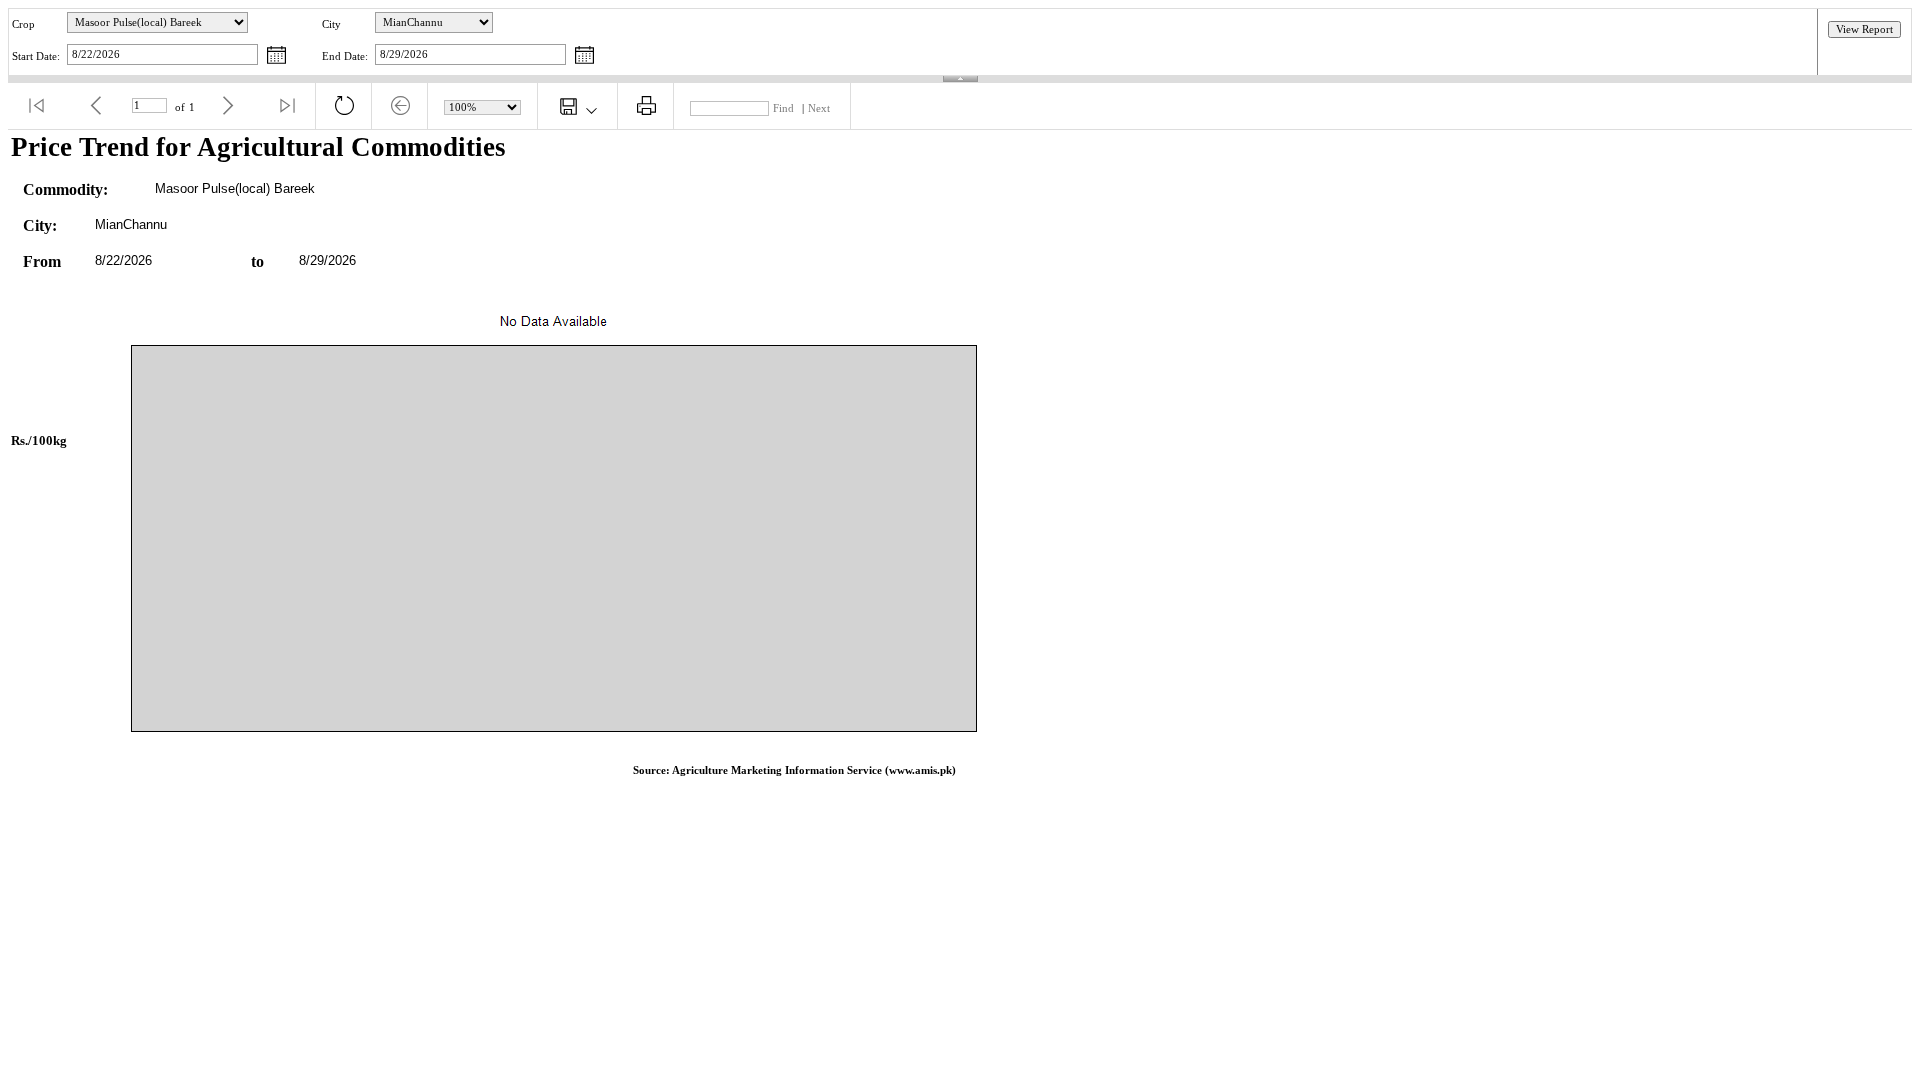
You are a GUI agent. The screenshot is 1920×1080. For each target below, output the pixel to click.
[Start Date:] (276, 56)
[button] (36, 106)
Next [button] (819, 108)
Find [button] (783, 108)
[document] (960, 462)
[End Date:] (584, 56)
